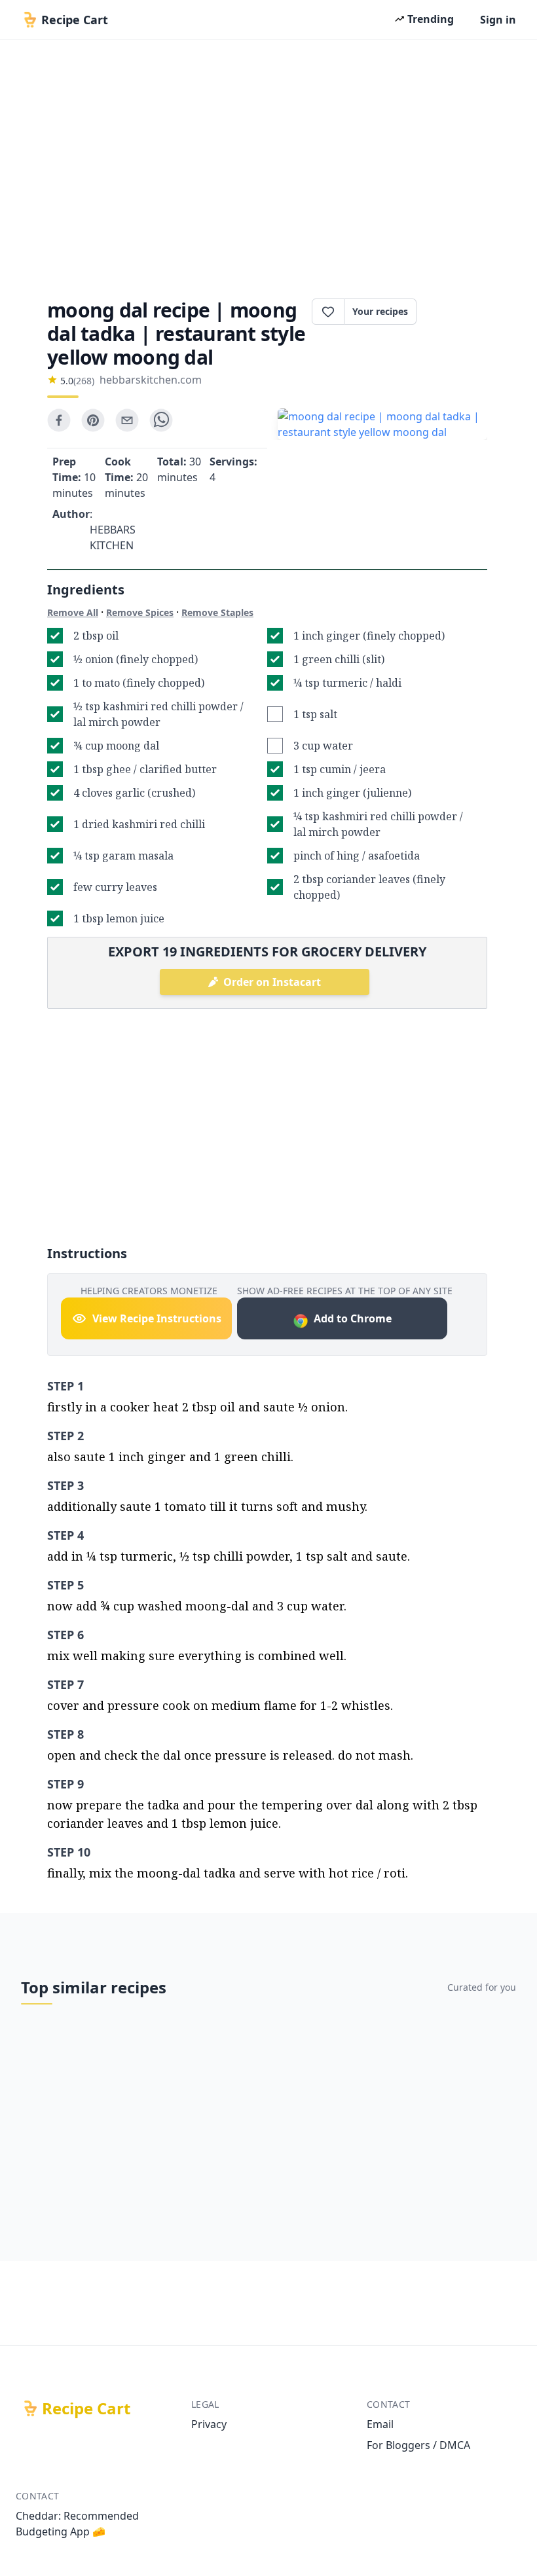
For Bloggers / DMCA (418, 2445)
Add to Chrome (353, 1318)
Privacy (209, 2424)
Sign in (498, 20)
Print (458, 312)
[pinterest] (93, 420)
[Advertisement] (268, 165)
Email (380, 2424)
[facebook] (59, 420)
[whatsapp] (161, 420)
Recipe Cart (86, 2408)
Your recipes (380, 311)
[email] (127, 420)
